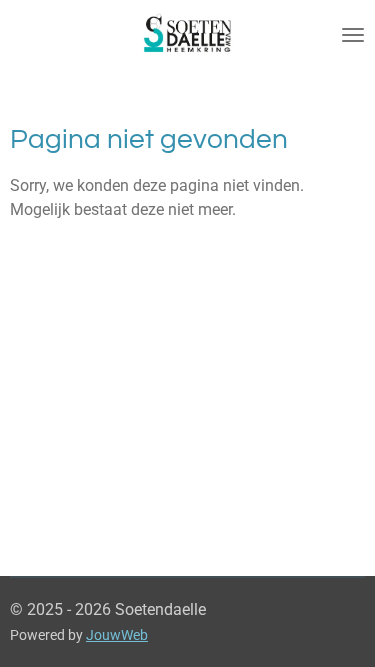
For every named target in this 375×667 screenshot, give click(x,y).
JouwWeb (117, 635)
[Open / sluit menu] (353, 35)
